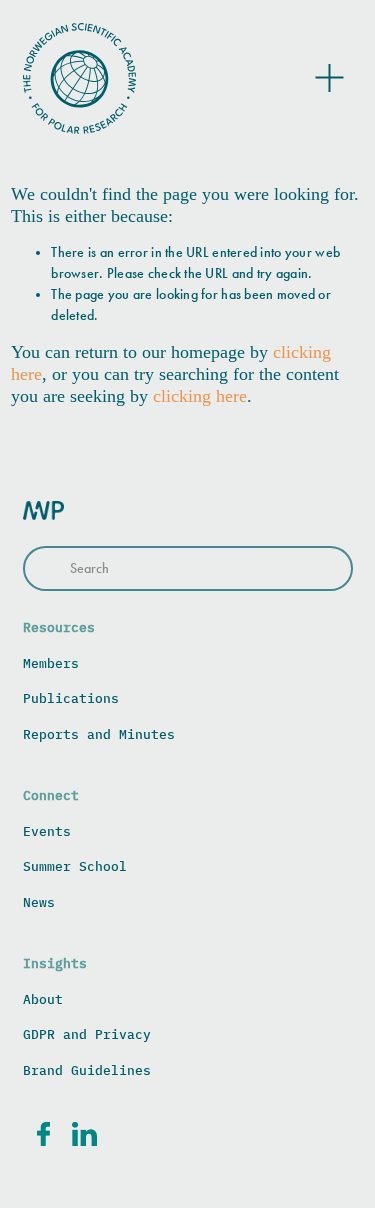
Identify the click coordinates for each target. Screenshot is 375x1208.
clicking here (200, 396)
